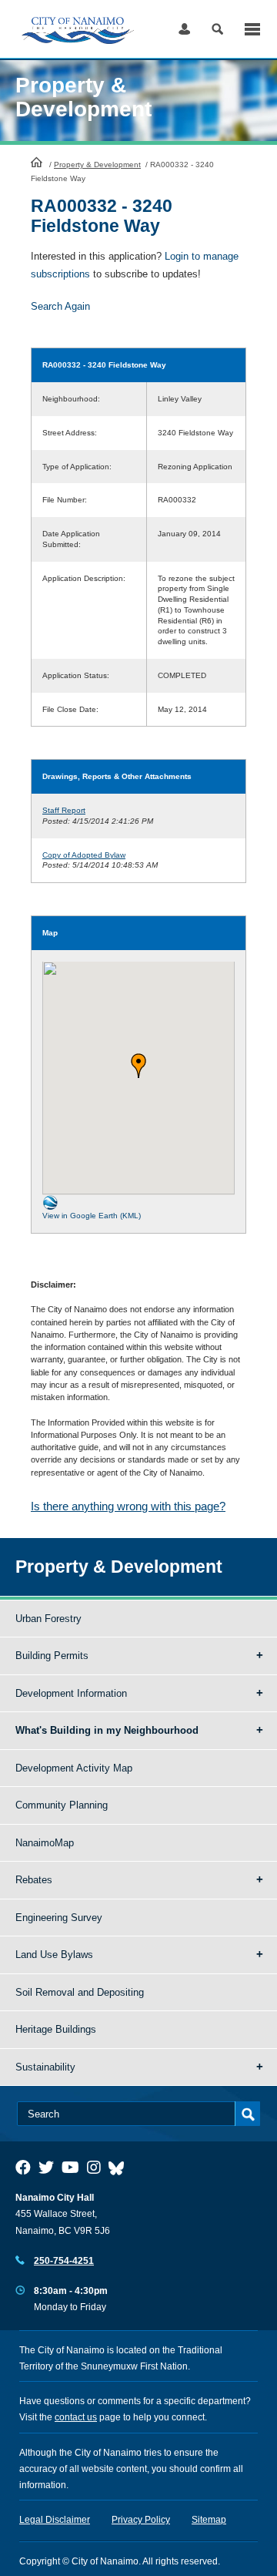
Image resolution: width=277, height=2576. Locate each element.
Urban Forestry (48, 1619)
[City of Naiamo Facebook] (23, 2168)
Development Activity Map (74, 1768)
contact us (76, 2417)
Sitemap (209, 2520)
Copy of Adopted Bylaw (84, 855)
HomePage (37, 162)
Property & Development (97, 165)
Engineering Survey (59, 1918)
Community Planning (62, 1805)
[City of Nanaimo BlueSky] (120, 2168)
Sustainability (45, 2067)
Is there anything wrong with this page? (128, 1506)
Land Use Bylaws (54, 1955)
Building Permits (52, 1656)
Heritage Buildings (56, 2029)
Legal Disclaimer (55, 2520)
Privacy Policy (141, 2520)
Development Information (71, 1693)
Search (217, 29)
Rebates (34, 1880)
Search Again (60, 306)
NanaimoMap (45, 1843)
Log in (184, 29)
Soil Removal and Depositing (80, 1992)
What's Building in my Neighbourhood (107, 1730)
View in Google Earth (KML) (92, 1216)
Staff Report (64, 810)
